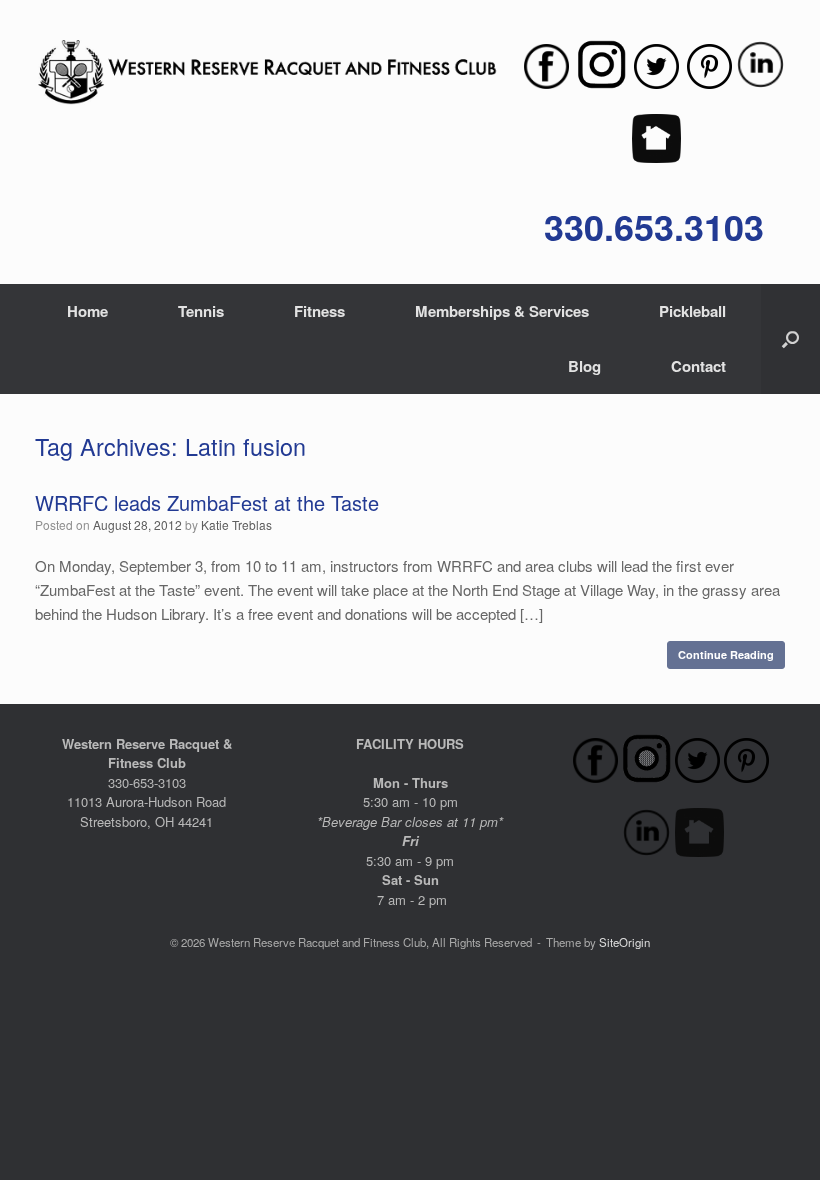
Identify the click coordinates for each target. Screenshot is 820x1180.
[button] (790, 339)
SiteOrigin (624, 942)
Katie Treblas (236, 524)
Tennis (201, 311)
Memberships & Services (502, 311)
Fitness (319, 311)
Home (87, 311)
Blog (584, 366)
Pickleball (692, 311)
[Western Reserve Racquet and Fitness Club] (266, 72)
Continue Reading (726, 654)
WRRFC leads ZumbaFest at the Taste (207, 502)
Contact (698, 366)
